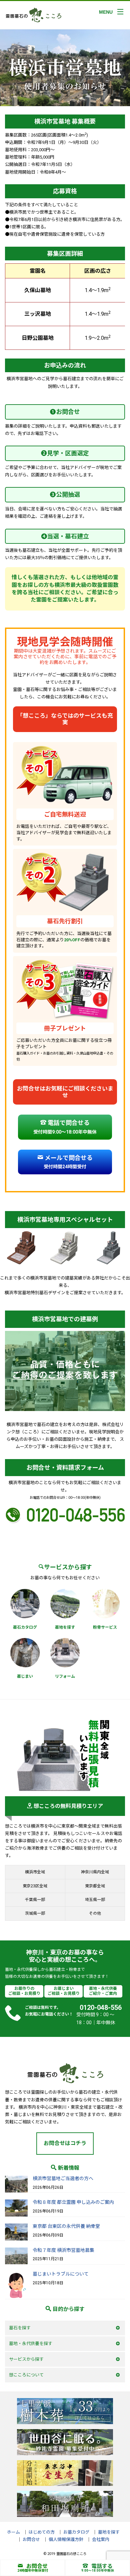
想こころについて (26, 2375)
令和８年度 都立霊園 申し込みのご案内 (73, 2202)
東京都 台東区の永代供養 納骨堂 (66, 2226)
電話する (102, 2566)
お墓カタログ (76, 2532)
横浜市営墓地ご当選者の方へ (63, 2178)
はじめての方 (42, 2532)
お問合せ (37, 2566)
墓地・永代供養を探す (31, 2344)
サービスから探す (26, 2359)
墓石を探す (20, 2328)
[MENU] (120, 12)
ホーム (13, 2532)
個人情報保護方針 (66, 2539)
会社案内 (101, 2539)
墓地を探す (109, 2532)
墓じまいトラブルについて (61, 2274)
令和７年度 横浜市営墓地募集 (63, 2250)
